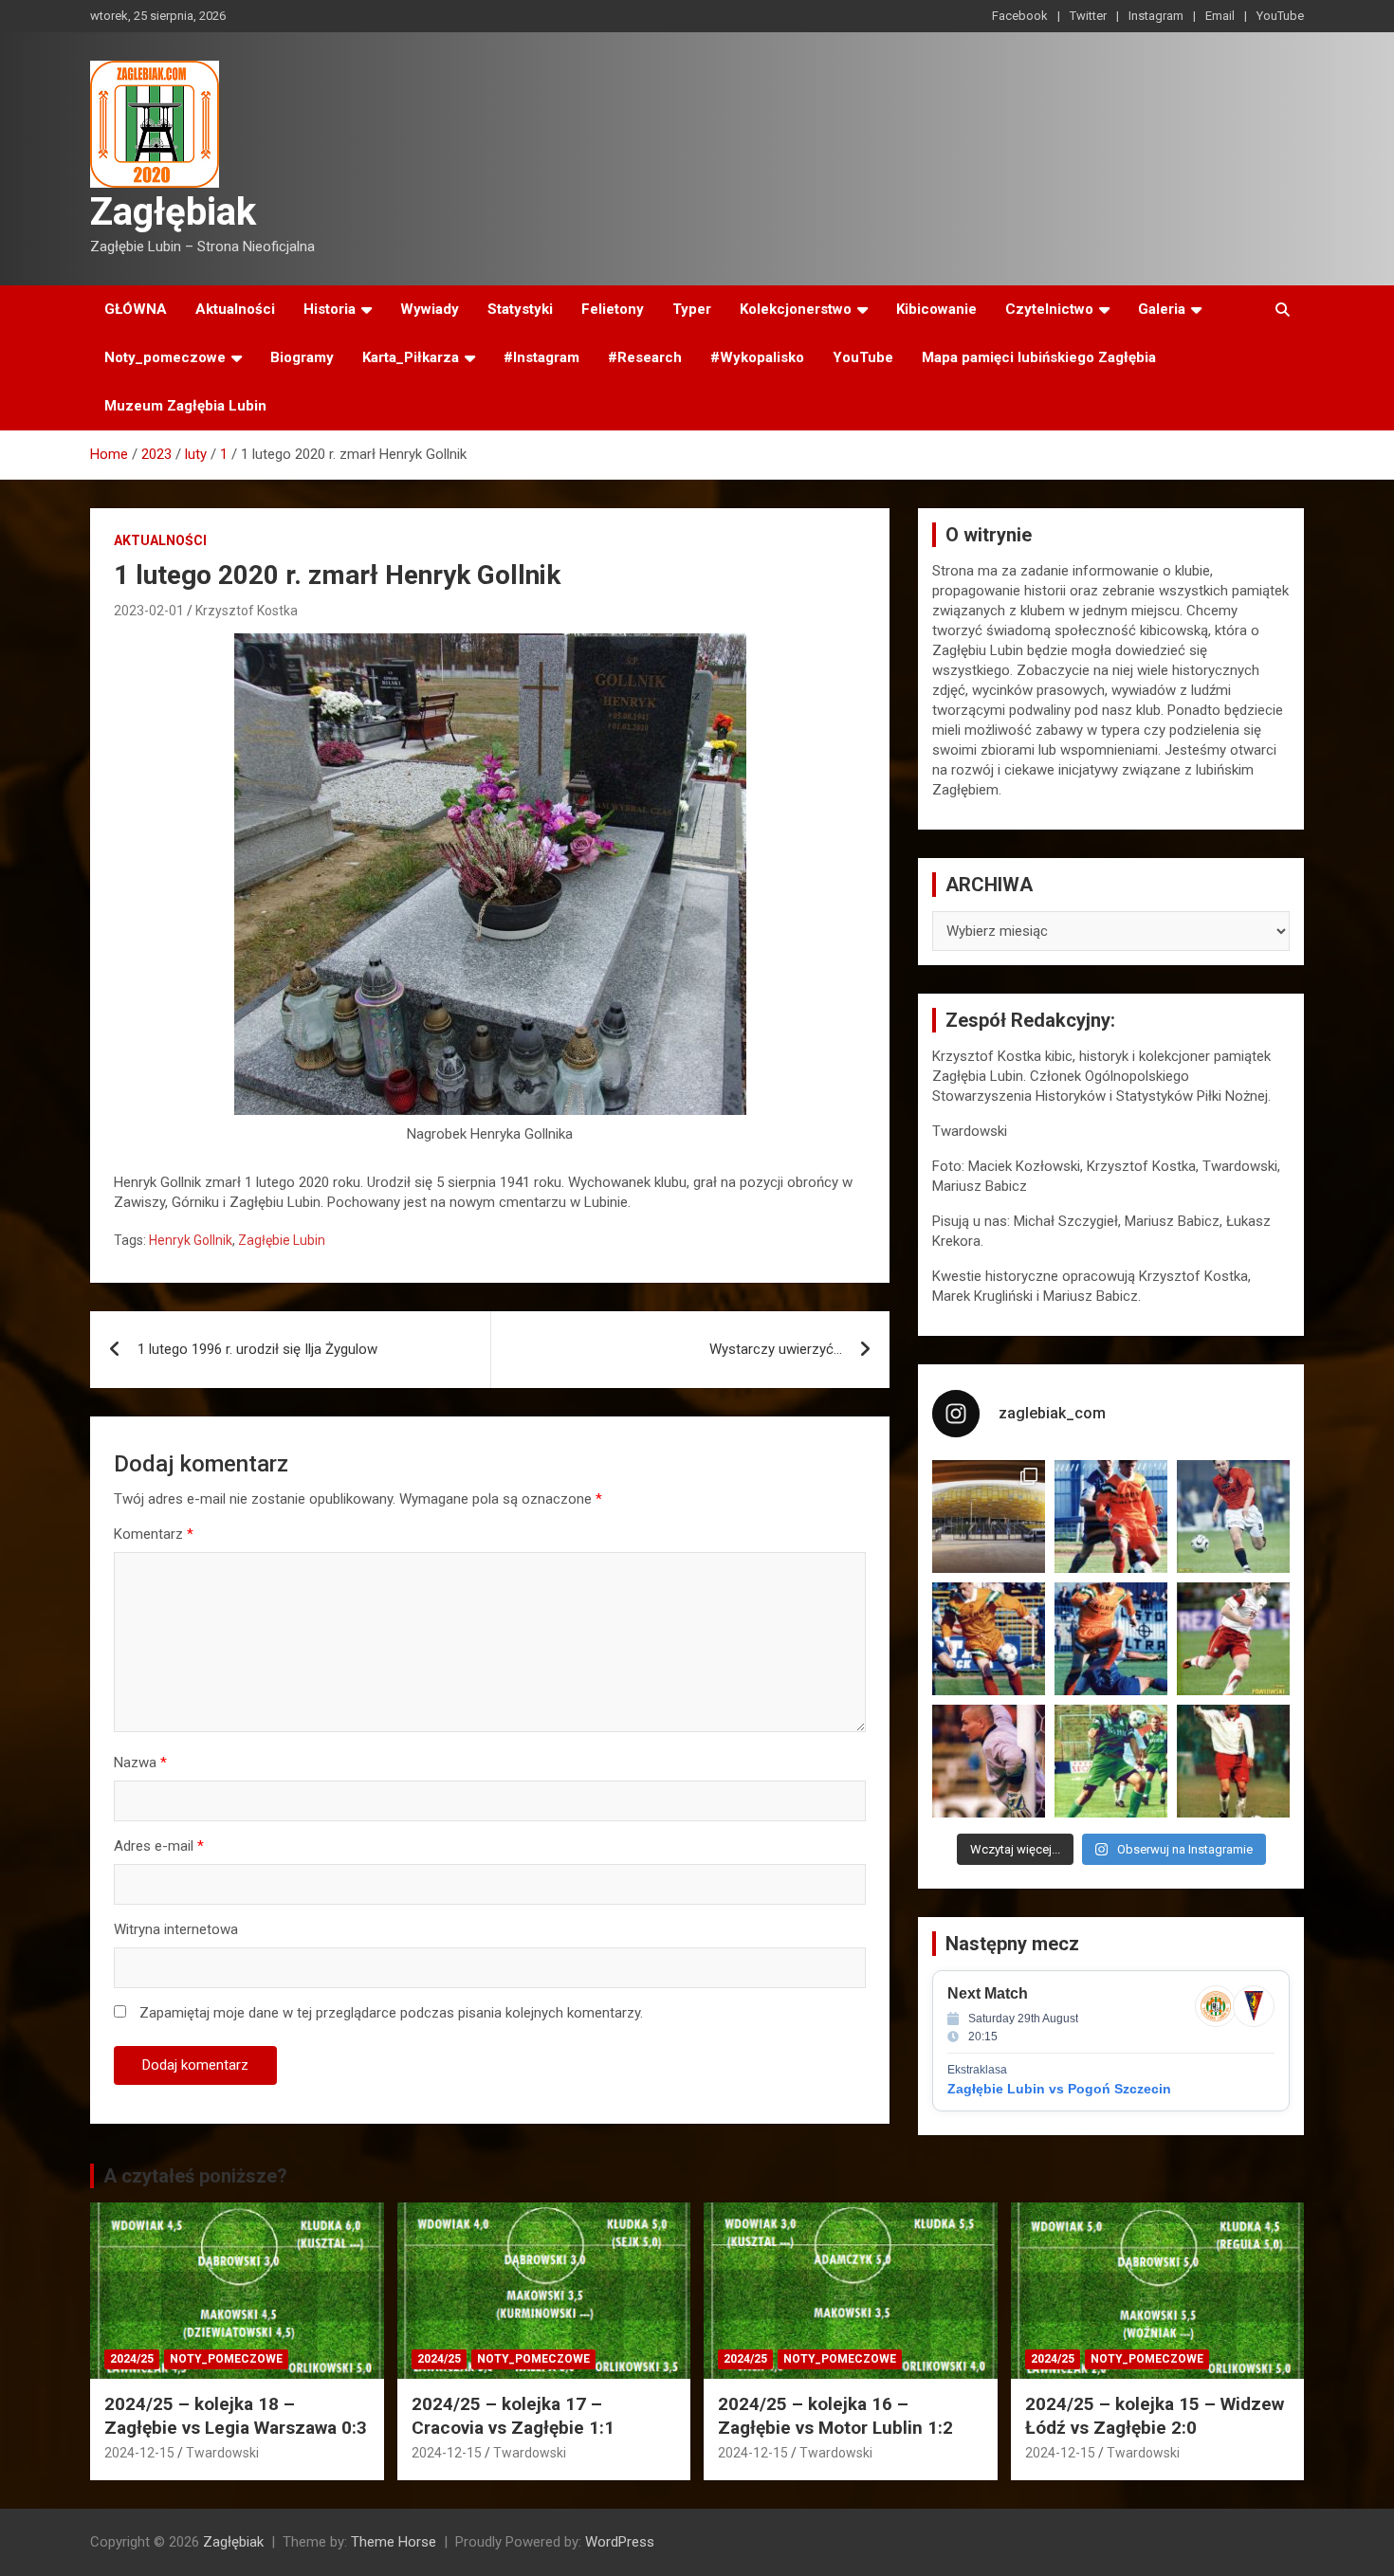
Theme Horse (394, 2542)
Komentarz (154, 1534)
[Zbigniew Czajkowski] (1111, 1516)
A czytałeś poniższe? (195, 2176)
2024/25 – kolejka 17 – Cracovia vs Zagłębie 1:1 (513, 2416)
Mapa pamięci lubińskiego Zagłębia (1039, 357)
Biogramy (302, 357)
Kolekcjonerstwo (796, 309)
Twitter (1088, 16)
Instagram (1156, 16)
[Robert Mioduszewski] (989, 1761)
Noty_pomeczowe (165, 357)
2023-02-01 (149, 611)
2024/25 (132, 2359)
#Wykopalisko (757, 357)
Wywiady (430, 309)
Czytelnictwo (1049, 309)
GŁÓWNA (136, 309)
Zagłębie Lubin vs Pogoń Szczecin (1059, 2089)
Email (1220, 16)
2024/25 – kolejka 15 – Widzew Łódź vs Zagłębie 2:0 (1155, 2416)
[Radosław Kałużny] (1111, 1761)
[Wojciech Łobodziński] (1233, 1516)
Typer (692, 309)
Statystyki (520, 309)
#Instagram (541, 357)
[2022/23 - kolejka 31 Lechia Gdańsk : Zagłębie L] (989, 1516)
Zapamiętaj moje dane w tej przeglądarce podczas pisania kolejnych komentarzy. (391, 2013)
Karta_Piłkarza (411, 357)
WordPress (620, 2542)
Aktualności (235, 309)
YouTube (1280, 16)
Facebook (1020, 16)
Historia (330, 309)
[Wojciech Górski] (989, 1639)
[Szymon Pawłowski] (1233, 1639)
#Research (645, 357)
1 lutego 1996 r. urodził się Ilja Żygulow (257, 1349)
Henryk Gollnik (191, 1240)
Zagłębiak (173, 212)
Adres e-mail (159, 1846)
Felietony (613, 309)
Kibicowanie (936, 309)
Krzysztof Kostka (247, 611)
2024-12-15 (139, 2453)
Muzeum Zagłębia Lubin (185, 406)
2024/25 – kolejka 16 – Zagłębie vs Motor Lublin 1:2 (835, 2416)
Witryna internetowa (176, 1929)
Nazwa (140, 1763)
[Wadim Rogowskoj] (1111, 1639)
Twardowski (222, 2453)
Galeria (1162, 309)
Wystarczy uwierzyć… (776, 1349)
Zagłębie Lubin (282, 1240)
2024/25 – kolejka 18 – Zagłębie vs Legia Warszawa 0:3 (236, 2416)
